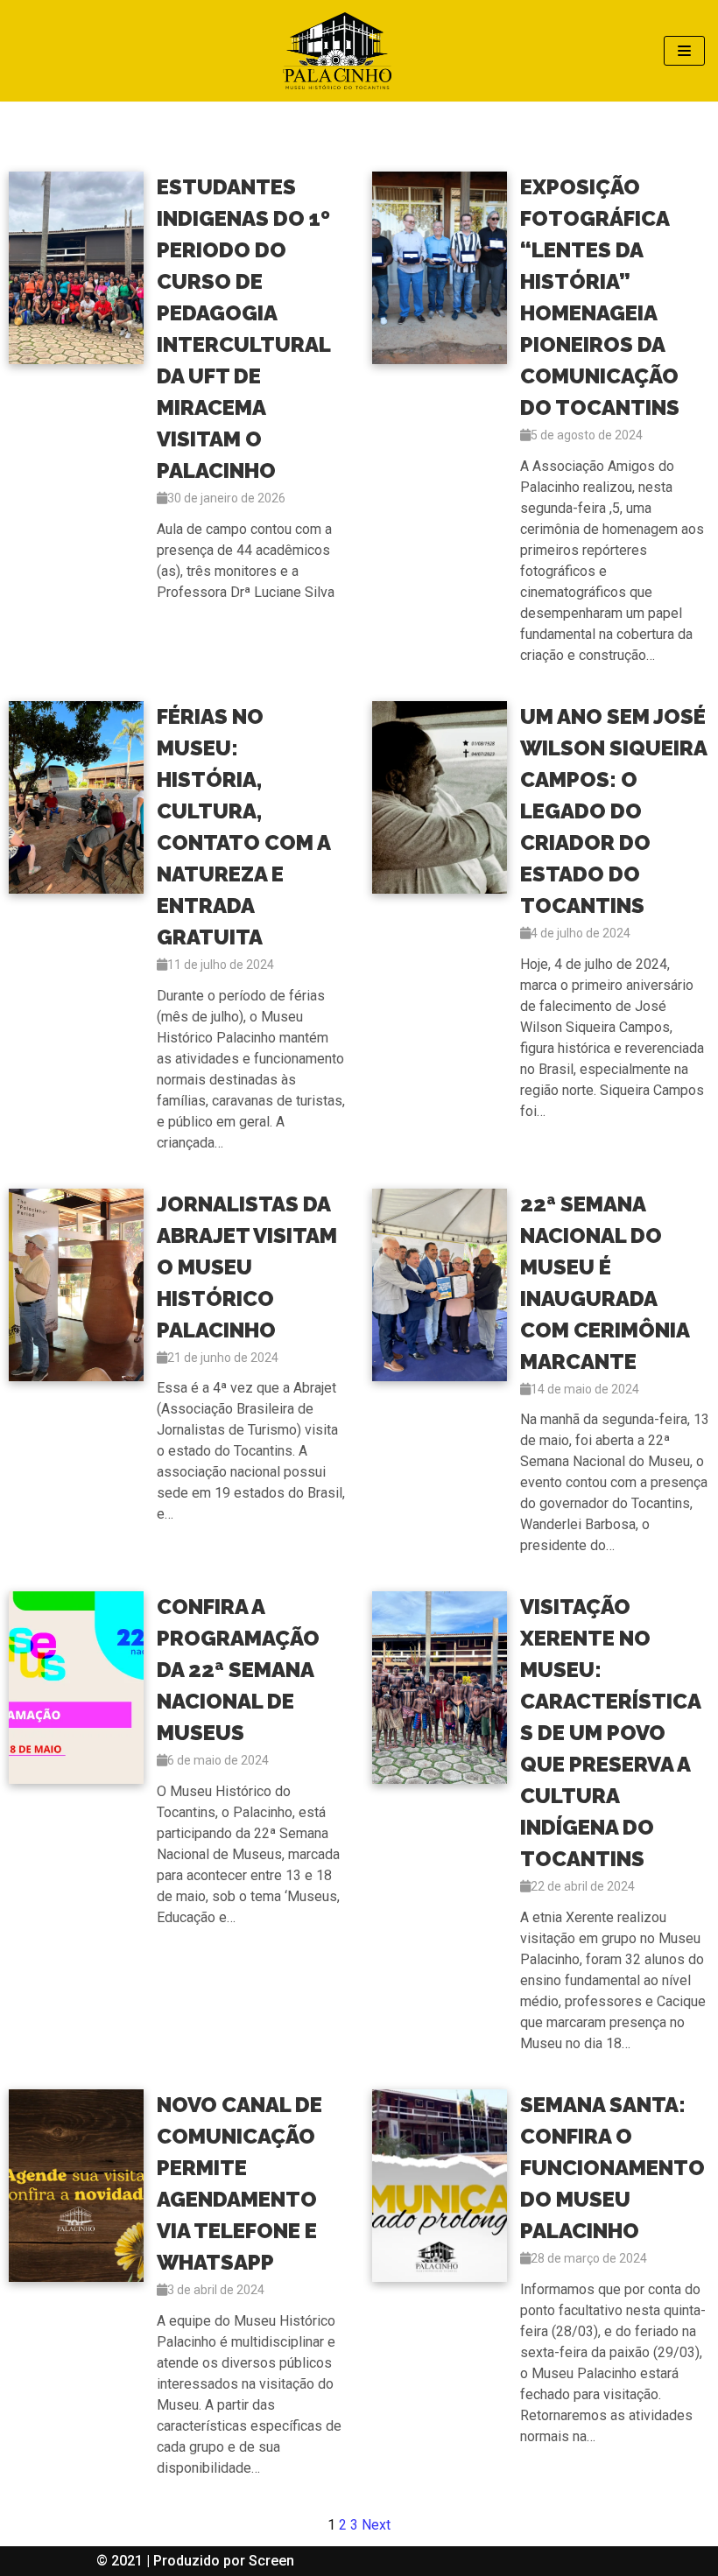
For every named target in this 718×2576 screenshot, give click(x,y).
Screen (271, 2561)
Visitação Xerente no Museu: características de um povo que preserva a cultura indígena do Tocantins (611, 1733)
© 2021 (121, 2561)
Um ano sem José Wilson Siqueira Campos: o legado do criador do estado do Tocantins (613, 811)
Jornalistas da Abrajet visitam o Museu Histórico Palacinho (247, 1267)
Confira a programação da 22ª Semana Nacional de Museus (238, 1670)
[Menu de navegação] (684, 51)
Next (376, 2525)
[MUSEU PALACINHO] (337, 51)
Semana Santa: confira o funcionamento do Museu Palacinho (612, 2168)
